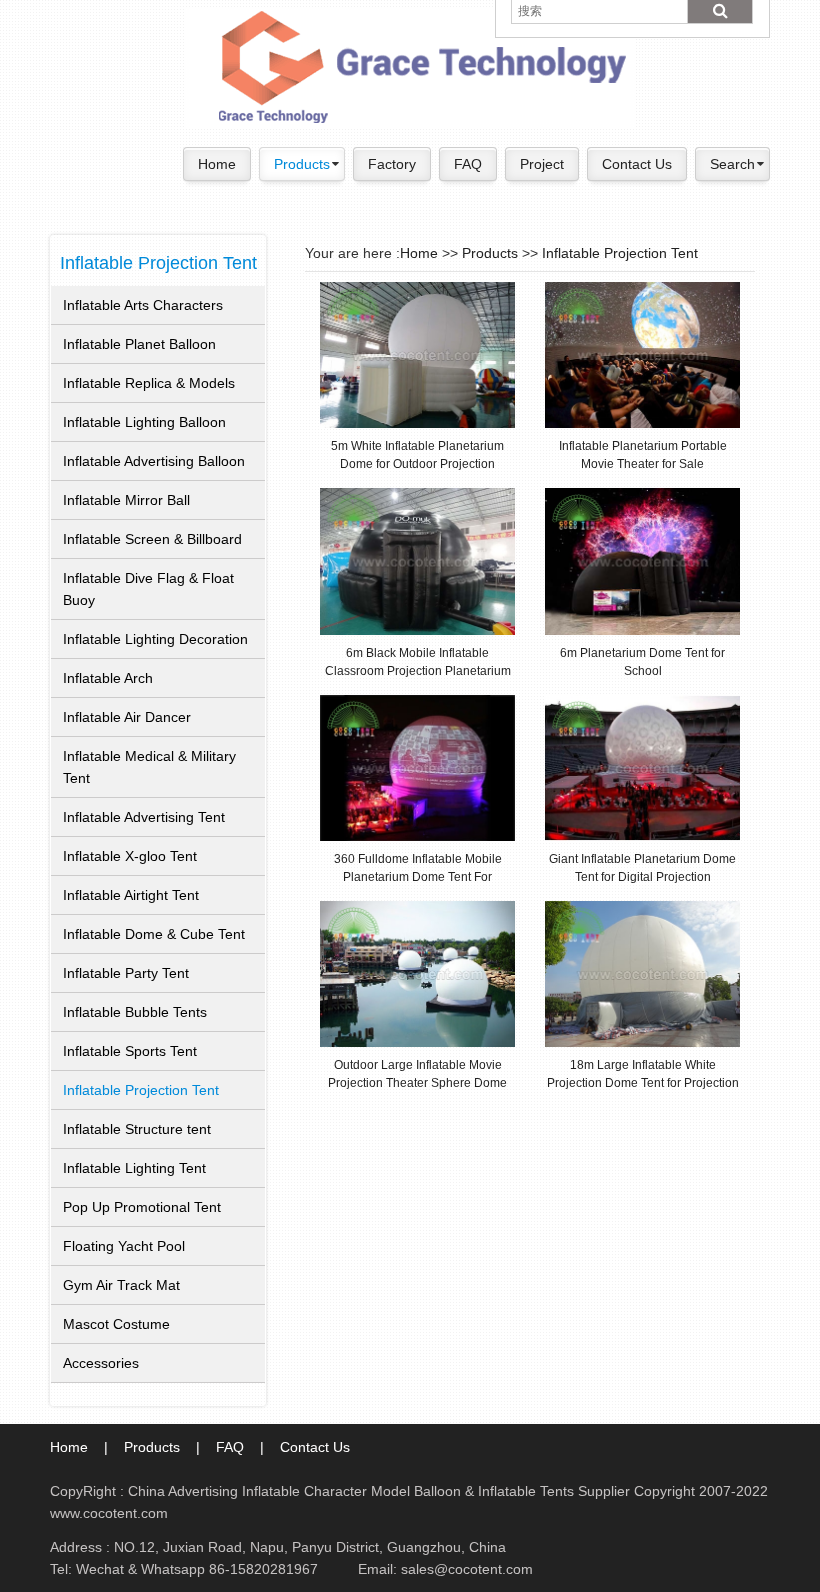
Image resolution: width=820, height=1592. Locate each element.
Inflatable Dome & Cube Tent (154, 934)
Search (732, 164)
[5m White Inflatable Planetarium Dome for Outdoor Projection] (417, 354)
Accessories (101, 1363)
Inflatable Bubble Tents (135, 1012)
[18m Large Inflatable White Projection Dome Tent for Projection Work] (642, 973)
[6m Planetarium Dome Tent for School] (642, 561)
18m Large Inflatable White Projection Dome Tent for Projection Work (643, 1073)
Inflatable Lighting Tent (134, 1168)
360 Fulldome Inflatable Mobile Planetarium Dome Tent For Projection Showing (418, 867)
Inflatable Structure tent (137, 1129)
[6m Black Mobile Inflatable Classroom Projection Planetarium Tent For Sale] (417, 561)
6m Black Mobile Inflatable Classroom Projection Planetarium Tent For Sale (418, 661)
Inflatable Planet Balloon (139, 344)
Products (302, 164)
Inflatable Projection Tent (158, 263)
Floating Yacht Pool (124, 1246)
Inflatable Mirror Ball (126, 500)
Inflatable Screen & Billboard (152, 539)
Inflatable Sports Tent (130, 1051)
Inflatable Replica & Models (149, 383)
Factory (392, 164)
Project (542, 164)
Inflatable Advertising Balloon (154, 461)
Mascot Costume (116, 1324)
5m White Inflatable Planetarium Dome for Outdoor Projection (417, 454)
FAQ (468, 164)
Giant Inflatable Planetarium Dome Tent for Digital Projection (642, 867)
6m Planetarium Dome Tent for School (642, 661)
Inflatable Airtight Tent (131, 895)
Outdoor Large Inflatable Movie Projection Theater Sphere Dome (417, 1073)
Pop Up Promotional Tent (142, 1207)
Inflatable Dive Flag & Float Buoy (148, 589)
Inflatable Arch (108, 678)
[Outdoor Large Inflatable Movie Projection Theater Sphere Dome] (417, 973)
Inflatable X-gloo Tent (130, 856)
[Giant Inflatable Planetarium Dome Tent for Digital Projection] (642, 767)
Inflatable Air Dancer (127, 717)
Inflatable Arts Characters (143, 305)
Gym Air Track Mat (121, 1285)
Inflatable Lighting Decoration (155, 639)
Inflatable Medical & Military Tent (149, 767)
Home (217, 164)
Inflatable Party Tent (126, 973)
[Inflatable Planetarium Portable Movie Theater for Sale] (642, 354)
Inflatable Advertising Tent (144, 817)
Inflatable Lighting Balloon (144, 422)
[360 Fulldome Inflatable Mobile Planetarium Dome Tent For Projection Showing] (417, 767)
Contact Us (637, 164)
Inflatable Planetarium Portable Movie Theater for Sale (643, 454)
